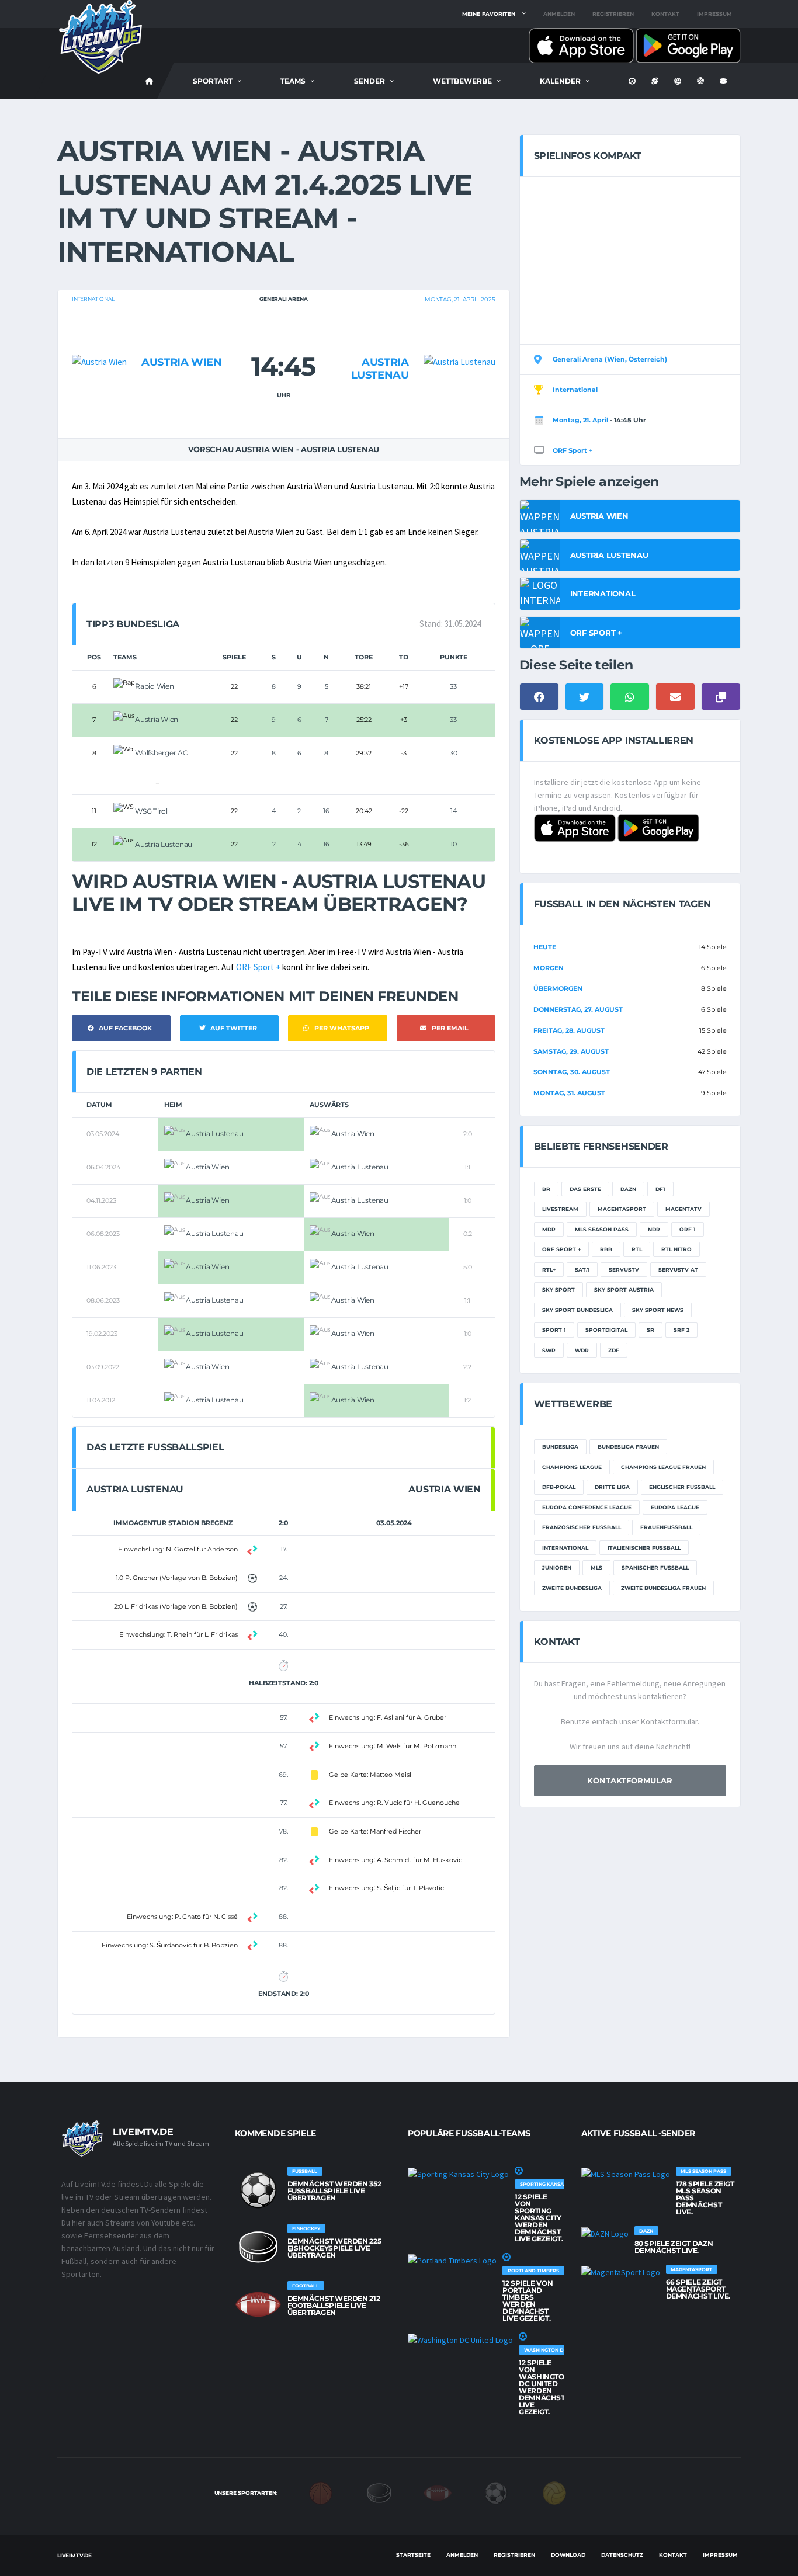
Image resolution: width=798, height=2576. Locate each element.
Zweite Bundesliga (572, 1588)
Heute (545, 947)
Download (568, 2555)
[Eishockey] (379, 2492)
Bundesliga (560, 1447)
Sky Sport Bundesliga (577, 1310)
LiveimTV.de (74, 2555)
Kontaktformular (630, 1780)
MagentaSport (622, 1209)
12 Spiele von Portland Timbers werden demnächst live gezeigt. (528, 2301)
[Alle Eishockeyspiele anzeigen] (258, 2247)
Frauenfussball (666, 1527)
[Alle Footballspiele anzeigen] (258, 2304)
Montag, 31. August (569, 1093)
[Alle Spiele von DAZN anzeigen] (605, 2233)
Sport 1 (554, 1330)
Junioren (557, 1568)
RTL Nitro (676, 1249)
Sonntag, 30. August (572, 1072)
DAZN (628, 1189)
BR (546, 1189)
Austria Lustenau (380, 369)
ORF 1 (688, 1229)
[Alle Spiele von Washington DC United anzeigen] (460, 2339)
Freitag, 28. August (569, 1030)
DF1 (660, 1189)
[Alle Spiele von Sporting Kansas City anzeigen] (458, 2174)
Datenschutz (622, 2555)
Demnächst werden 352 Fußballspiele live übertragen (334, 2191)
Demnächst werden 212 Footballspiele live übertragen (334, 2305)
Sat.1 (582, 1270)
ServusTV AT (678, 1270)
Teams (293, 81)
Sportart (213, 81)
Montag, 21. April (580, 420)
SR (650, 1330)
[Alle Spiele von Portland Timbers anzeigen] (452, 2260)
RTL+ (549, 1270)
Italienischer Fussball (644, 1548)
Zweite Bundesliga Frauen (663, 1588)
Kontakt (665, 14)
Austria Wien (182, 362)
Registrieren (613, 14)
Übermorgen (558, 988)
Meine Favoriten (489, 14)
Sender (369, 81)
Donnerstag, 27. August (578, 1009)
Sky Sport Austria (624, 1289)
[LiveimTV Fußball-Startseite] (150, 81)
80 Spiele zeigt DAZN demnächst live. (674, 2247)
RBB (606, 1249)
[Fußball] (496, 2492)
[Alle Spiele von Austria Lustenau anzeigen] (459, 339)
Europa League (675, 1507)
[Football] (438, 2492)
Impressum (714, 14)
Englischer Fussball (682, 1487)
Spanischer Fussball (655, 1568)
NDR (654, 1229)
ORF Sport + (258, 967)
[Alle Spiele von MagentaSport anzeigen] (621, 2272)
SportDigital (606, 1330)
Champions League (572, 1467)
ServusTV (624, 1270)
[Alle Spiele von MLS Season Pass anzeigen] (626, 2174)
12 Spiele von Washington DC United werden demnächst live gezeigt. (544, 2387)
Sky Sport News (658, 1310)
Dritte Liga (612, 1487)
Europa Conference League (587, 1507)
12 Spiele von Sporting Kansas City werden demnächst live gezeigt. (539, 2218)
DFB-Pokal (559, 1487)
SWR (549, 1350)
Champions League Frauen (663, 1467)
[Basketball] (321, 2492)
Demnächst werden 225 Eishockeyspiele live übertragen (334, 2248)
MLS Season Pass (602, 1229)
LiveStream (560, 1209)
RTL (637, 1249)
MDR (549, 1229)
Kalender (560, 81)
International (93, 299)
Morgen (549, 968)
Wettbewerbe (462, 81)
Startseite (413, 2555)
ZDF (614, 1350)
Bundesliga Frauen (628, 1447)
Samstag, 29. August (571, 1051)
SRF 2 (681, 1330)
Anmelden (559, 14)
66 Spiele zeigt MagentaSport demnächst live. (698, 2289)
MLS (596, 1568)
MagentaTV (683, 1209)
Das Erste (585, 1189)
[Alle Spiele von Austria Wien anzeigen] (99, 339)
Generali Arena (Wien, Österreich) (610, 359)
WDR (582, 1350)
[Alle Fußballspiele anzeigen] (258, 2190)
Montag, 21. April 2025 (460, 299)
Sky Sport (558, 1289)
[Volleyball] (554, 2492)
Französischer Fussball (582, 1527)
